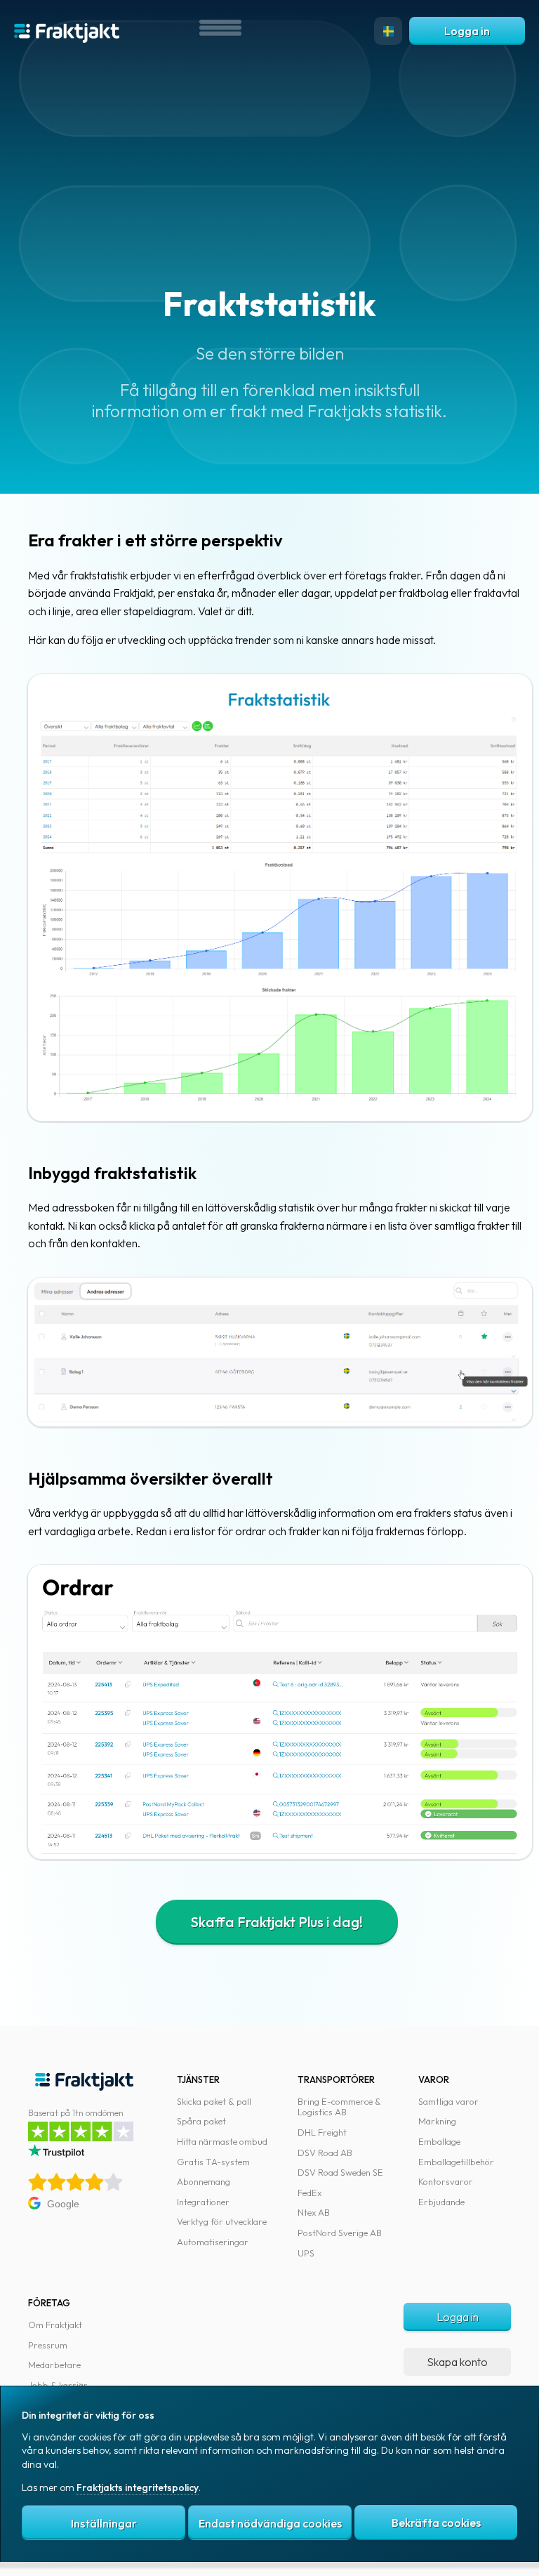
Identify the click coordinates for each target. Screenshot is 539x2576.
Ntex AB (314, 2212)
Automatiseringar (213, 2242)
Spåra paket (201, 2121)
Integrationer (203, 2202)
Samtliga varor (448, 2101)
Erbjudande (441, 2202)
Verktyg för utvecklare (222, 2221)
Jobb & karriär (58, 2385)
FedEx (310, 2193)
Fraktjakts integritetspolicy (138, 2488)
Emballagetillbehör (456, 2162)
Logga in (467, 31)
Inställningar (104, 2523)
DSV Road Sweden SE (340, 2172)
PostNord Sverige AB (340, 2233)
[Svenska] (388, 31)
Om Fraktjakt (55, 2325)
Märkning (437, 2121)
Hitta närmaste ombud (222, 2141)
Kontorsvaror (446, 2181)
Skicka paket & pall (214, 2101)
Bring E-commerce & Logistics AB (339, 2107)
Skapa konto (457, 2362)
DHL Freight (322, 2132)
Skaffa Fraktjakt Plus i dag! (277, 1922)
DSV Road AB (325, 2153)
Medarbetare (54, 2365)
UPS (306, 2253)
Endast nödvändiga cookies (270, 2523)
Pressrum (48, 2345)
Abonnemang (204, 2181)
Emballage (439, 2141)
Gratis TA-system (213, 2162)
